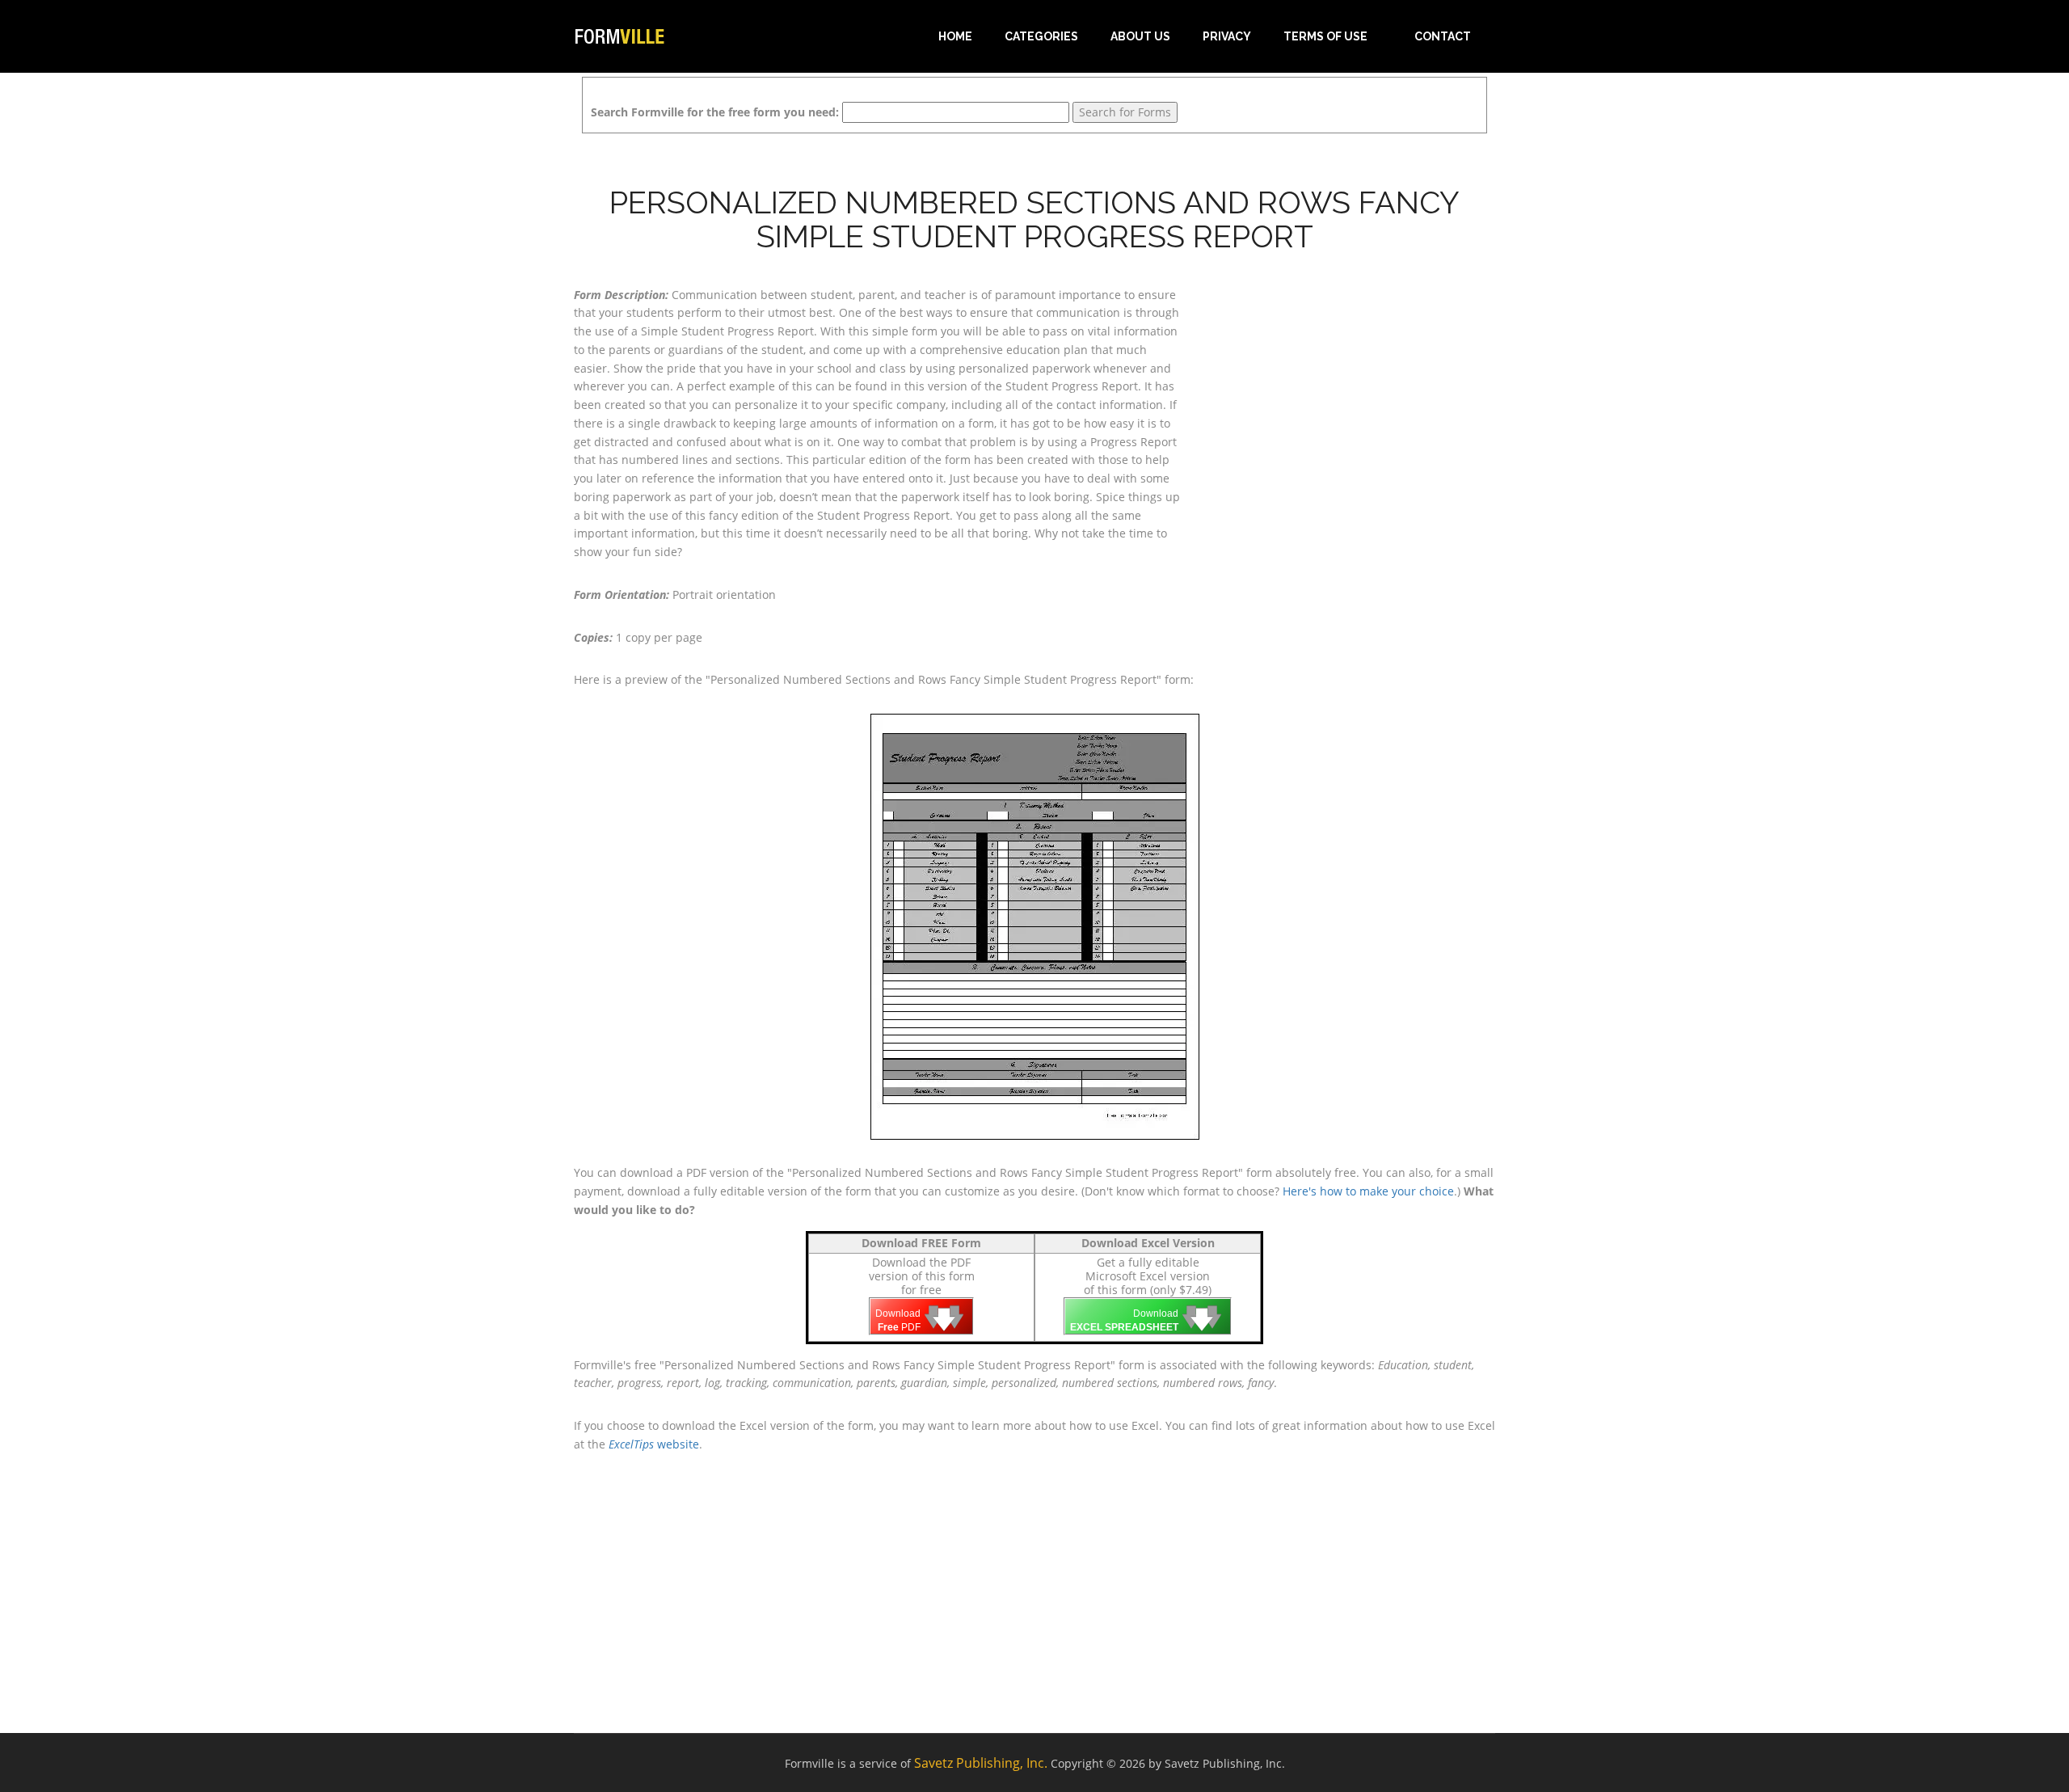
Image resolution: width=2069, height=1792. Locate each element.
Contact (1443, 36)
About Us (1140, 36)
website (654, 1444)
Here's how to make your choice (1368, 1191)
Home (955, 36)
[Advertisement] (1350, 387)
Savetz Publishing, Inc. (981, 1763)
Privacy (1227, 36)
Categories (1041, 36)
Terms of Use (1325, 36)
